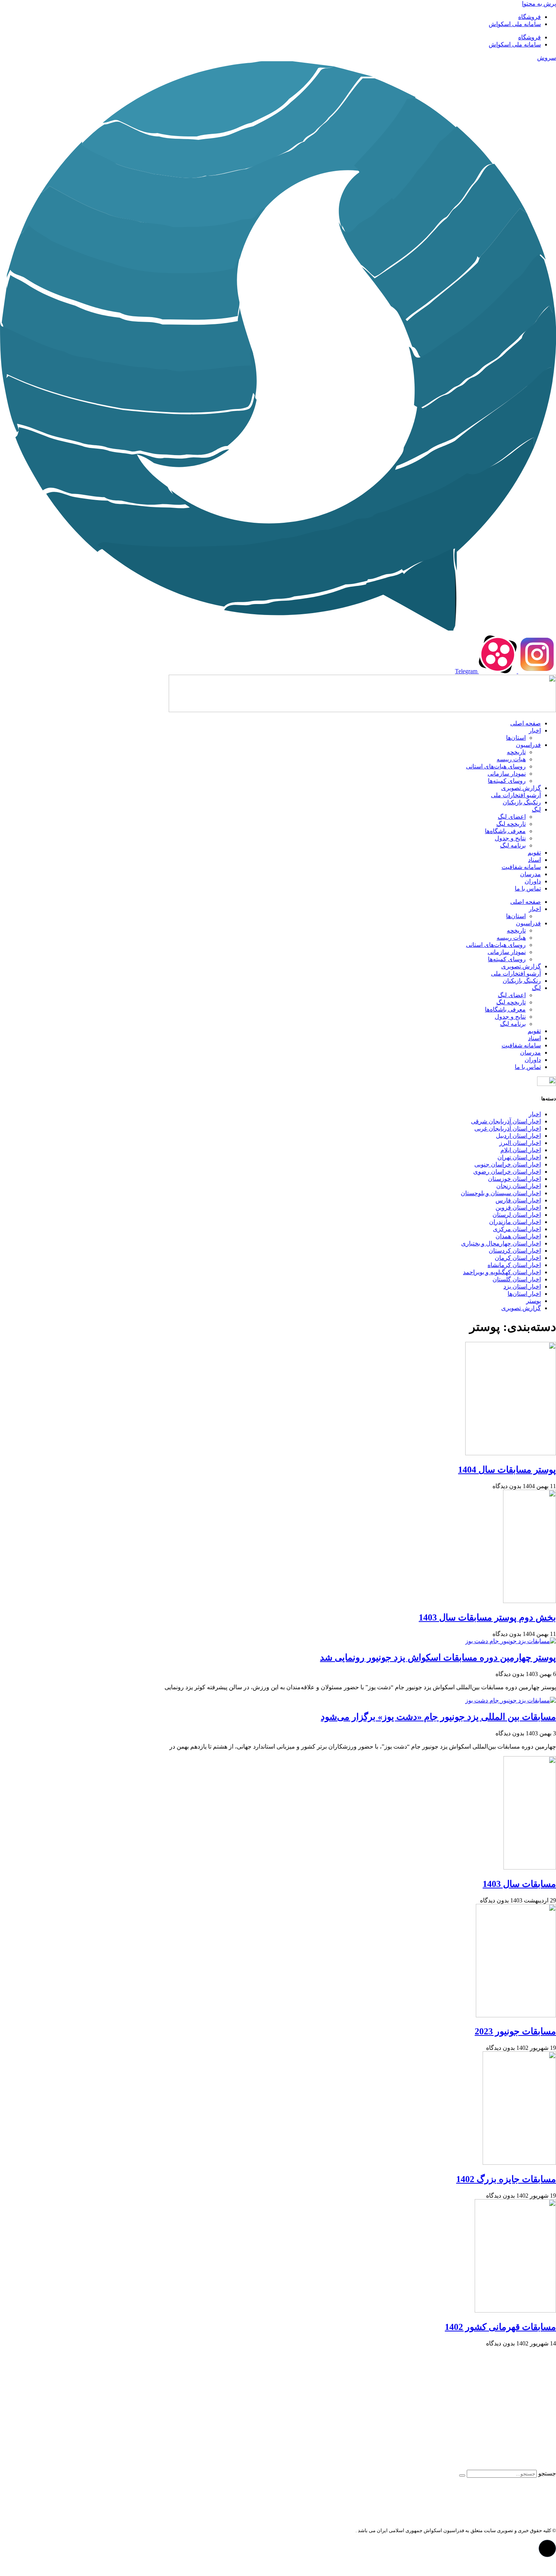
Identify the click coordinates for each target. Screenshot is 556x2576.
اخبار (535, 730)
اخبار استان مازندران (515, 1222)
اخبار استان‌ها (524, 1294)
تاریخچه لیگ (511, 824)
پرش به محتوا (539, 4)
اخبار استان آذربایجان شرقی (506, 1121)
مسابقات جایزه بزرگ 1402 (506, 2179)
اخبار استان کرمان (518, 1258)
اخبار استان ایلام (521, 1150)
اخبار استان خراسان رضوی (507, 1172)
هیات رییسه (511, 759)
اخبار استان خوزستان (514, 1179)
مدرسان (530, 874)
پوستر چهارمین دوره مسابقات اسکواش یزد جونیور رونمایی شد (438, 1657)
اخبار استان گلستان (517, 1279)
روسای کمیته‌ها (507, 781)
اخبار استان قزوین (518, 1207)
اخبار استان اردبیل (518, 1136)
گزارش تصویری (521, 788)
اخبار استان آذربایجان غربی (508, 1128)
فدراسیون (528, 745)
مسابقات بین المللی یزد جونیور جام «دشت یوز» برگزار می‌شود (438, 1717)
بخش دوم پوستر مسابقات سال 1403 (487, 1617)
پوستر (533, 1301)
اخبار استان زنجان (519, 1186)
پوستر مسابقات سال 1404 (507, 1470)
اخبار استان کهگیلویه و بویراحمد (502, 1272)
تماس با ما (528, 888)
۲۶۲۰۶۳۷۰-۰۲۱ (519, 2420)
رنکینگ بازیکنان (522, 802)
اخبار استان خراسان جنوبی (508, 1164)
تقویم (534, 853)
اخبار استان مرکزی (517, 1229)
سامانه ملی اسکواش (515, 24)
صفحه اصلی (526, 723)
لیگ (536, 809)
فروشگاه (530, 17)
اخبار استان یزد (522, 1286)
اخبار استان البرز (520, 1143)
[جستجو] (462, 2475)
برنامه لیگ (513, 845)
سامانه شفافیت (521, 867)
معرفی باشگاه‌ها (505, 831)
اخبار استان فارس (518, 1200)
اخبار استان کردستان (515, 1251)
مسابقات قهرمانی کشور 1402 (500, 2327)
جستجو (547, 2473)
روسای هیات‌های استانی (496, 766)
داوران (533, 881)
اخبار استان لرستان (517, 1215)
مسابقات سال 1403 (519, 1884)
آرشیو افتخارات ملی (516, 795)
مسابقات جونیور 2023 (515, 2031)
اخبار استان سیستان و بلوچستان (501, 1193)
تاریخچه (516, 752)
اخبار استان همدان (518, 1236)
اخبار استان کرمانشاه (514, 1265)
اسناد (534, 860)
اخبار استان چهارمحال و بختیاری (501, 1243)
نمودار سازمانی (507, 774)
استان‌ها (516, 738)
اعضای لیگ (512, 817)
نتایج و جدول (510, 838)
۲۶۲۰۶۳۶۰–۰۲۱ (522, 2407)
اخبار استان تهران (519, 1157)
